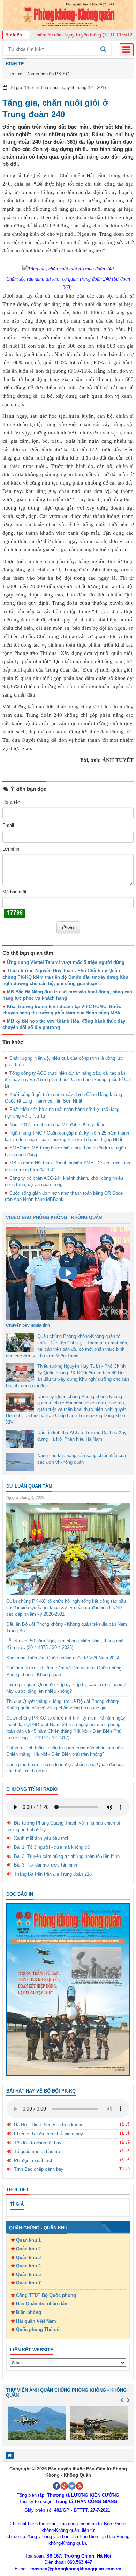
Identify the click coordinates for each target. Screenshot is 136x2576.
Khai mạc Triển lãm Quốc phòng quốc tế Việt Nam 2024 (63, 1658)
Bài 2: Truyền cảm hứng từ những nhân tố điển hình (67, 1856)
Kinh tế (15, 64)
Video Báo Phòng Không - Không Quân (54, 1217)
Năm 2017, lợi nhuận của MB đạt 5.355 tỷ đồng (57, 1125)
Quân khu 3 (28, 2257)
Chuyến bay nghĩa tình (28, 1325)
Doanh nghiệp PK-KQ (48, 74)
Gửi (71, 927)
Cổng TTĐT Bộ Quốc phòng (46, 2295)
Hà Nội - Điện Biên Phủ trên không (49, 2125)
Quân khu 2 (28, 2249)
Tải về (124, 2124)
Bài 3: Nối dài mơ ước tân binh (46, 1865)
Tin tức (15, 74)
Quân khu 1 (28, 2240)
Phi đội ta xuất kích (34, 2160)
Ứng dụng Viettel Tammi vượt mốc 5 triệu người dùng (66, 962)
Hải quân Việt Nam (36, 2321)
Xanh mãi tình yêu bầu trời (41, 1838)
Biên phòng (29, 2312)
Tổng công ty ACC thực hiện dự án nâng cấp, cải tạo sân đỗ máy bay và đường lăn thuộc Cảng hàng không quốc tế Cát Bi (68, 1080)
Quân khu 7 (28, 2283)
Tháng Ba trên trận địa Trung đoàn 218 (53, 1874)
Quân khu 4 (28, 2266)
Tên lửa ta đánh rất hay (38, 2143)
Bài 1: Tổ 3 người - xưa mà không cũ (52, 1847)
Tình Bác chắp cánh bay (39, 2169)
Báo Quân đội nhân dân (42, 2304)
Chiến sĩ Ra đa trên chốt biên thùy (48, 2134)
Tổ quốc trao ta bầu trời (38, 2151)
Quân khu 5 (28, 2274)
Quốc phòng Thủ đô (38, 2329)
